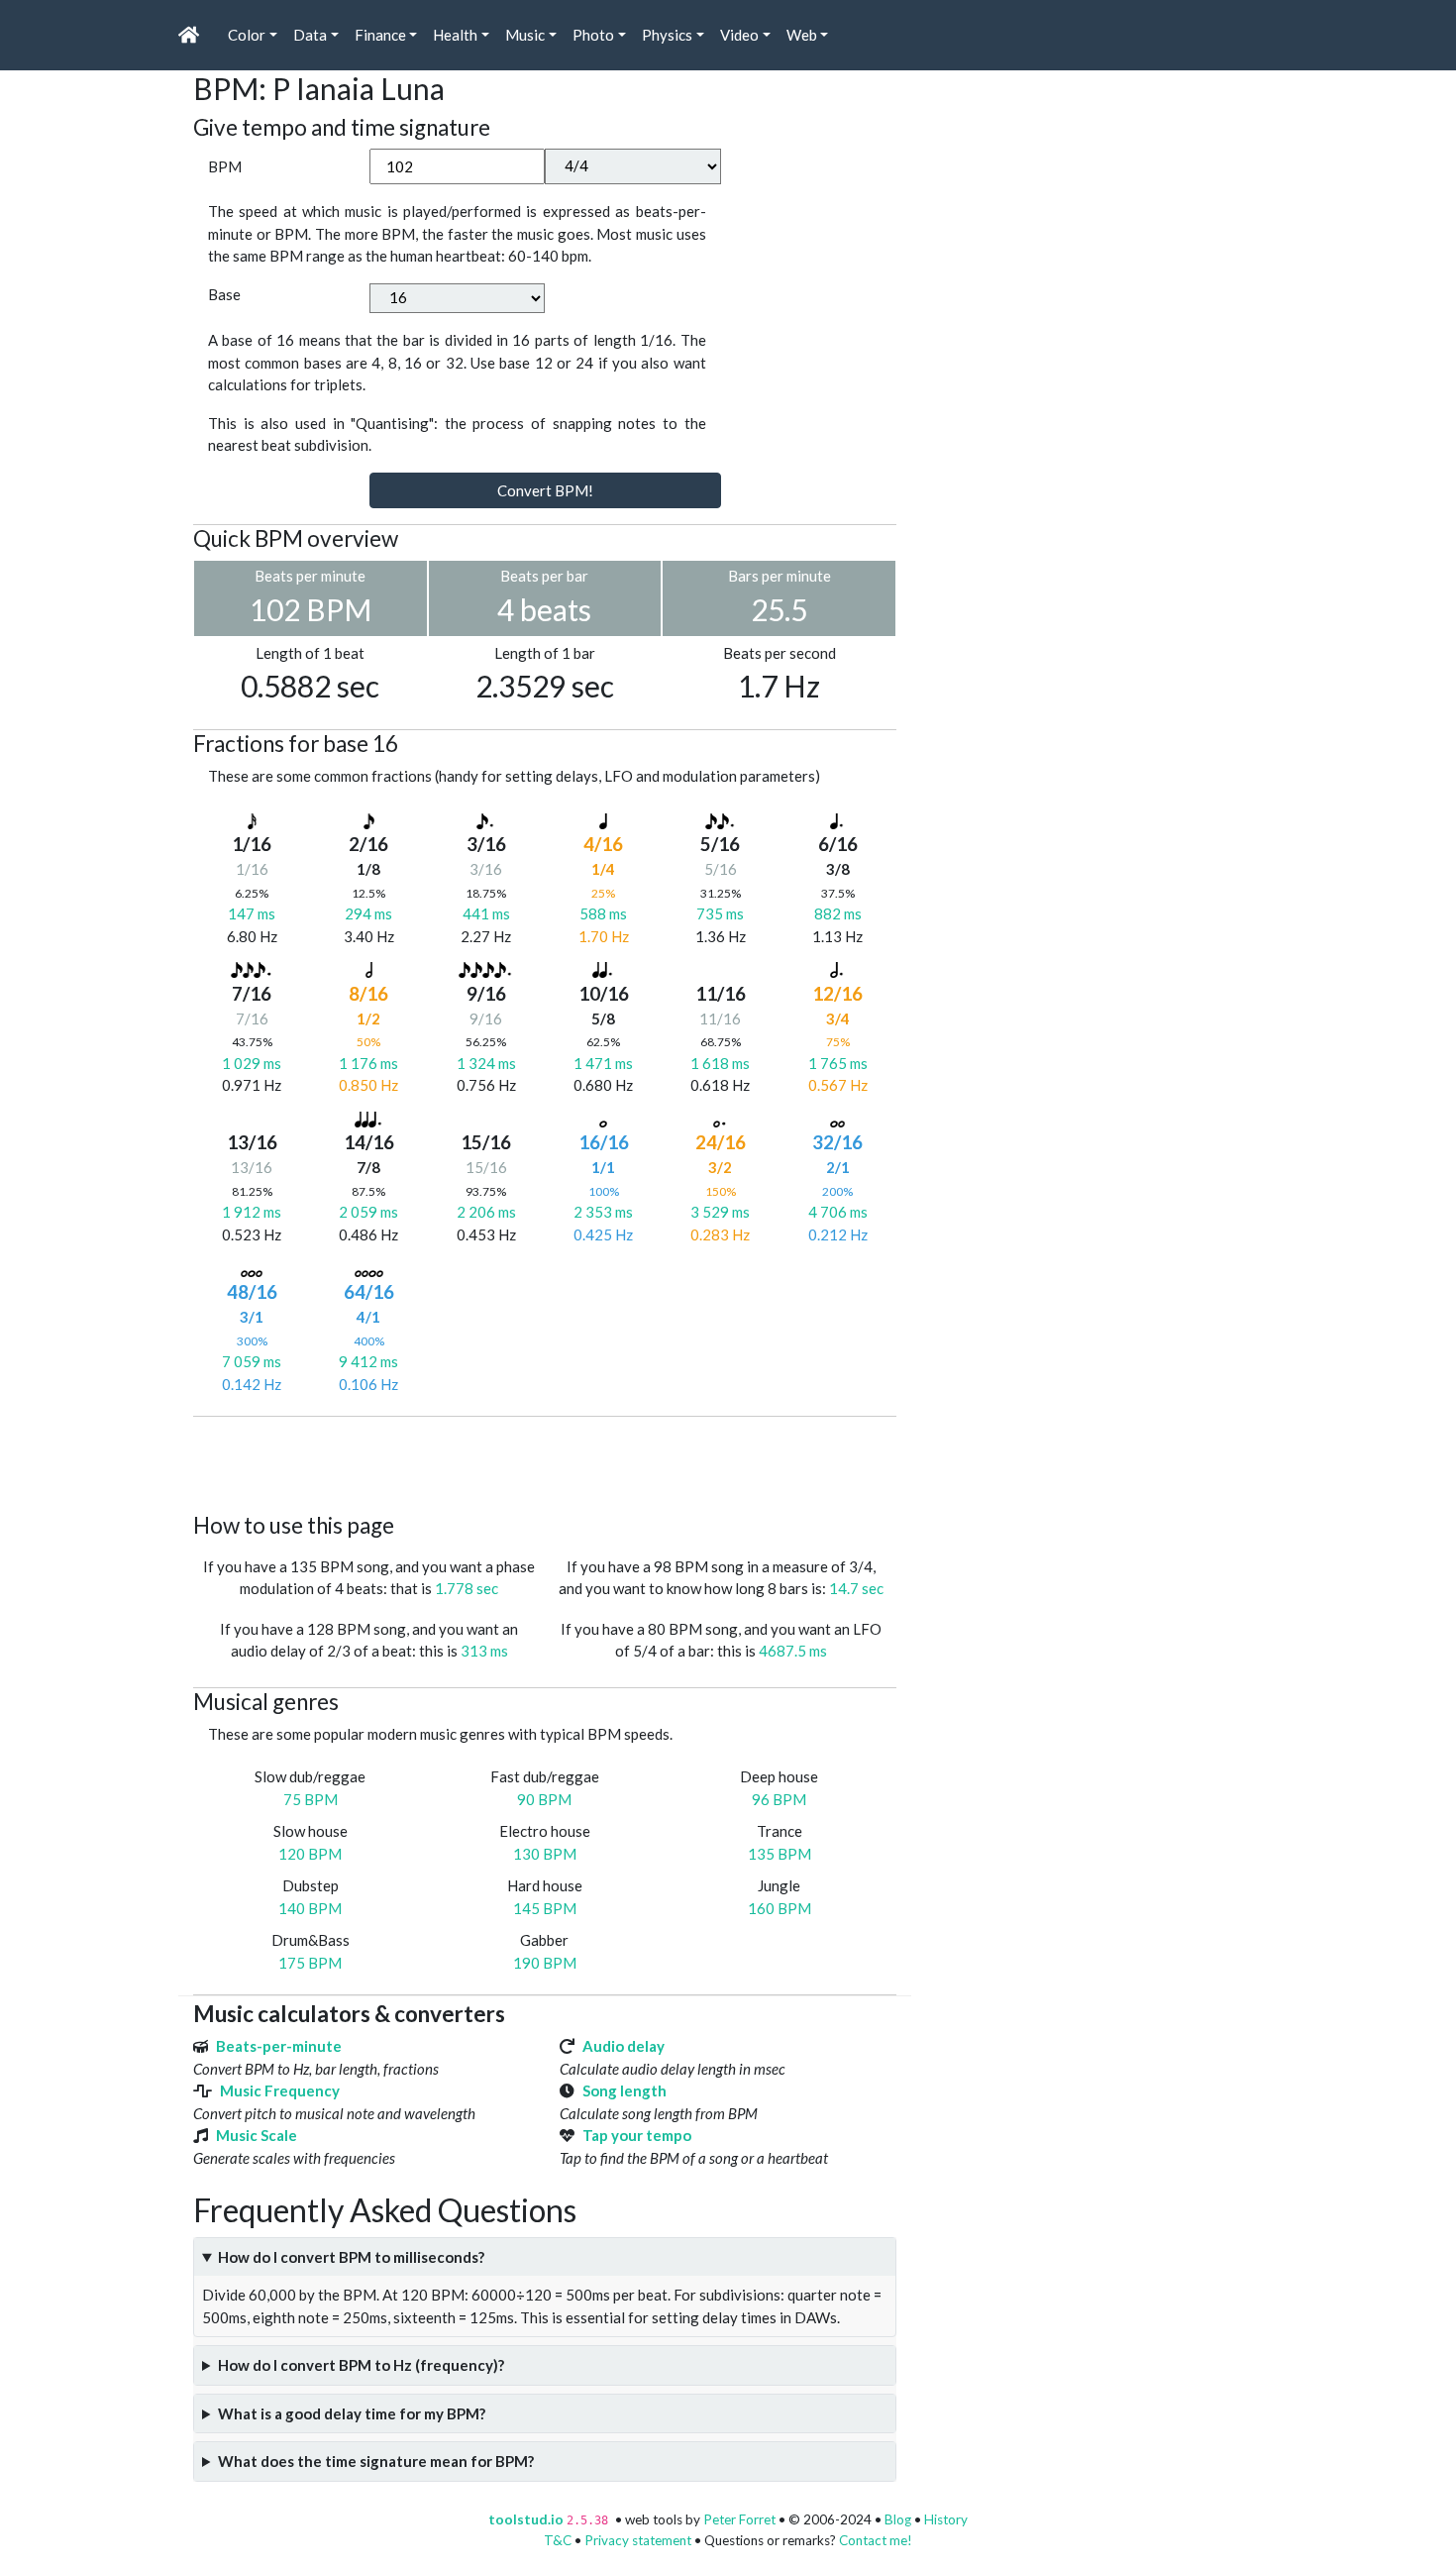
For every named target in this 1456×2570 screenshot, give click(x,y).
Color (247, 35)
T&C (558, 2540)
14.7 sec (856, 1588)
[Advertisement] (554, 1461)
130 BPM (545, 1854)
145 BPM (545, 1908)
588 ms (603, 913)
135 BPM (780, 1854)
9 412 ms (368, 1361)
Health (455, 35)
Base (224, 294)
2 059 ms (368, 1212)
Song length (624, 2090)
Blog (898, 2519)
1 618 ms (720, 1063)
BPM (225, 166)
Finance (380, 35)
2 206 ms (486, 1212)
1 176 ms (368, 1063)
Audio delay (624, 2046)
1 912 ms (252, 1212)
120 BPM (310, 1854)
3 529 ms (720, 1212)
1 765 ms (838, 1063)
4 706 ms (838, 1212)
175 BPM (310, 1963)
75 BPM (311, 1799)
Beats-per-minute (279, 2046)
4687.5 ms (793, 1651)
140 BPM (310, 1908)
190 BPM (545, 1963)
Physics (667, 35)
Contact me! (876, 2540)
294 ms (368, 913)
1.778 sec (467, 1588)
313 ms (484, 1651)
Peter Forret (739, 2519)
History (946, 2519)
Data (310, 35)
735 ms (720, 913)
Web (802, 35)
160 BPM (780, 1908)
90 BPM (544, 1799)
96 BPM (779, 1799)
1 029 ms (252, 1063)
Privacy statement (638, 2540)
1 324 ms (486, 1063)
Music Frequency (280, 2090)
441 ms (486, 913)
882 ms (838, 913)
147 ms (252, 913)
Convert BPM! (545, 490)
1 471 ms (603, 1063)
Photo (593, 35)
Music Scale (257, 2135)
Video (739, 35)
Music (525, 35)
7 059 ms (252, 1361)
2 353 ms (603, 1212)
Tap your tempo (637, 2135)
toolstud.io (526, 2519)
